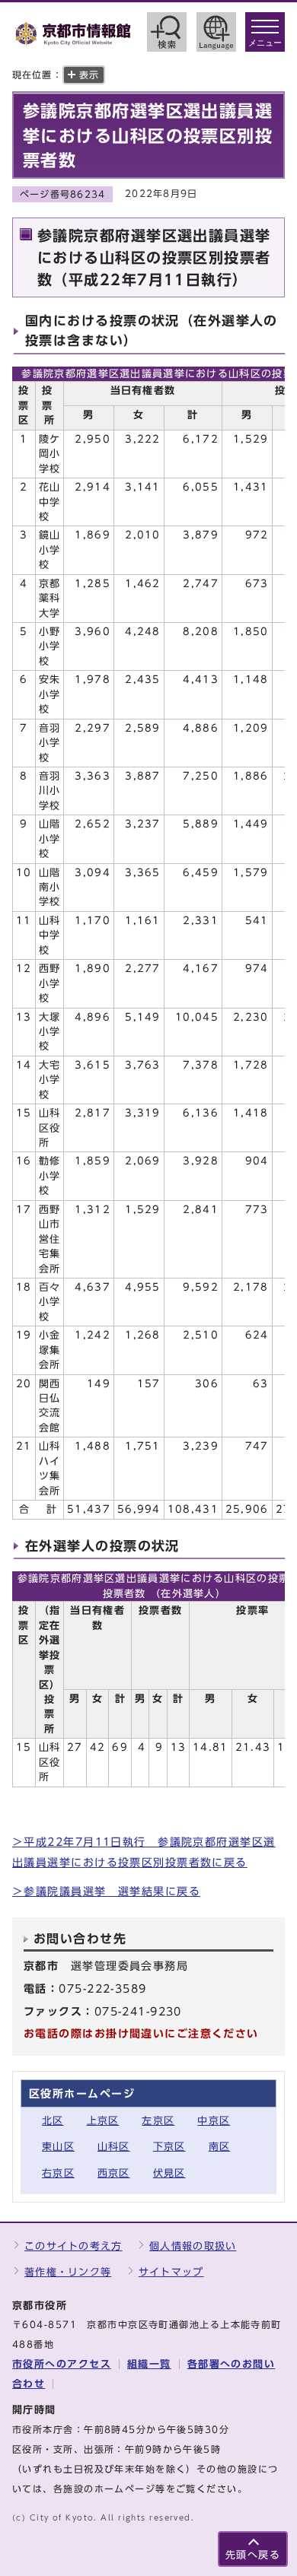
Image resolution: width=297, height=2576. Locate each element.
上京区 (103, 2121)
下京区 (169, 2147)
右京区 (58, 2173)
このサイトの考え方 (73, 2246)
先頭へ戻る (253, 2555)
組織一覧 (149, 2364)
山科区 (114, 2147)
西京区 (114, 2173)
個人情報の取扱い (193, 2246)
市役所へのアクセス (62, 2364)
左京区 (158, 2121)
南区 (220, 2147)
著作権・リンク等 (68, 2272)
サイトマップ (171, 2272)
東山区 (58, 2147)
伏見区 (169, 2173)
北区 (53, 2121)
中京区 (214, 2121)
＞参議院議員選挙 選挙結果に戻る (106, 1891)
